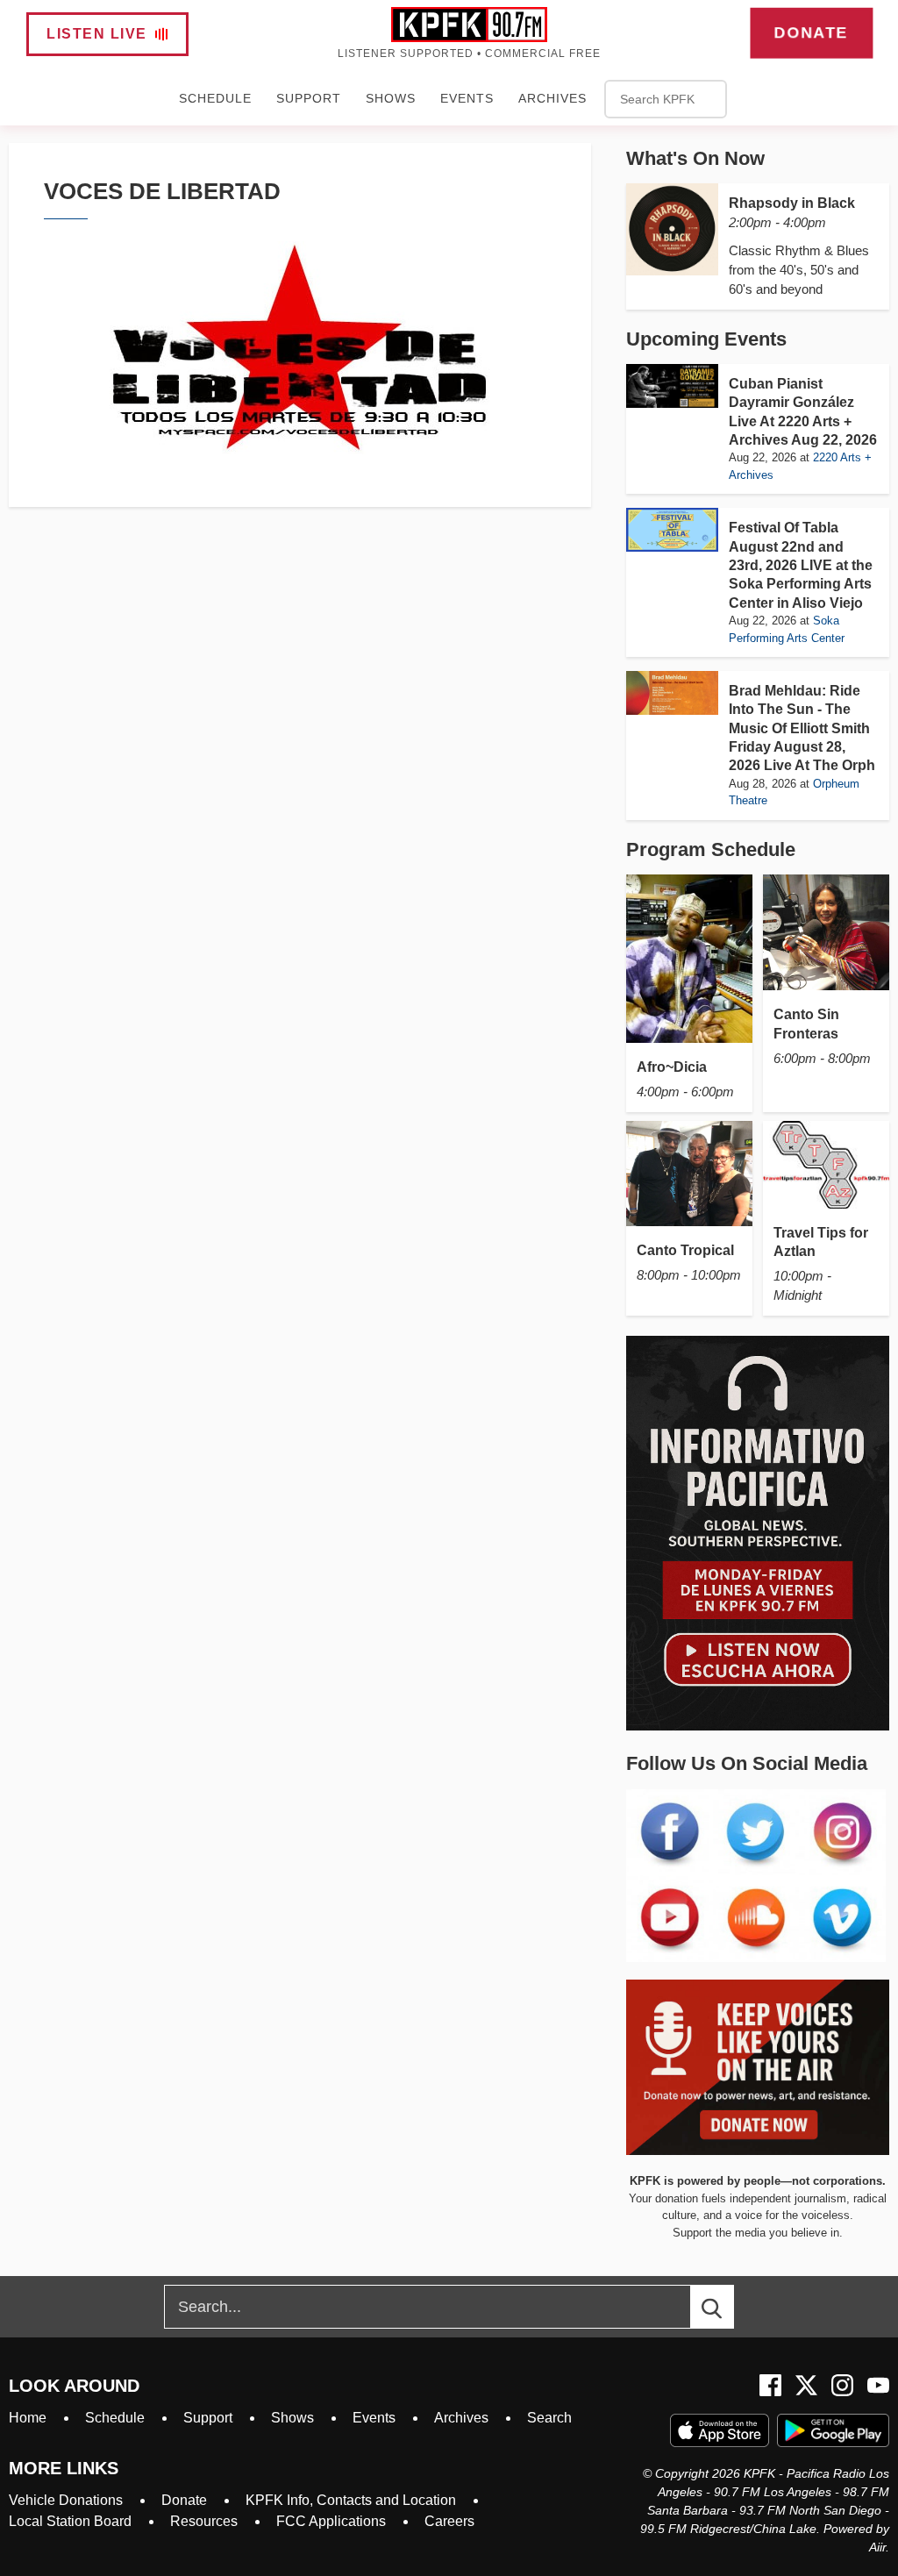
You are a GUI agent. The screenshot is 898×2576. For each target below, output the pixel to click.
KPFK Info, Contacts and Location (351, 2500)
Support (309, 98)
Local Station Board (70, 2521)
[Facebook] (770, 2385)
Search (549, 2418)
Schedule (215, 98)
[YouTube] (878, 2385)
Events (467, 98)
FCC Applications (331, 2521)
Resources (204, 2521)
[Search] (728, 2307)
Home (28, 2418)
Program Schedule (711, 849)
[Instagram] (842, 2385)
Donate (811, 32)
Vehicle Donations (66, 2500)
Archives (552, 98)
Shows (391, 98)
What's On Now (695, 158)
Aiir (877, 2547)
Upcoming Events (706, 339)
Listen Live (97, 34)
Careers (449, 2521)
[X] (806, 2385)
